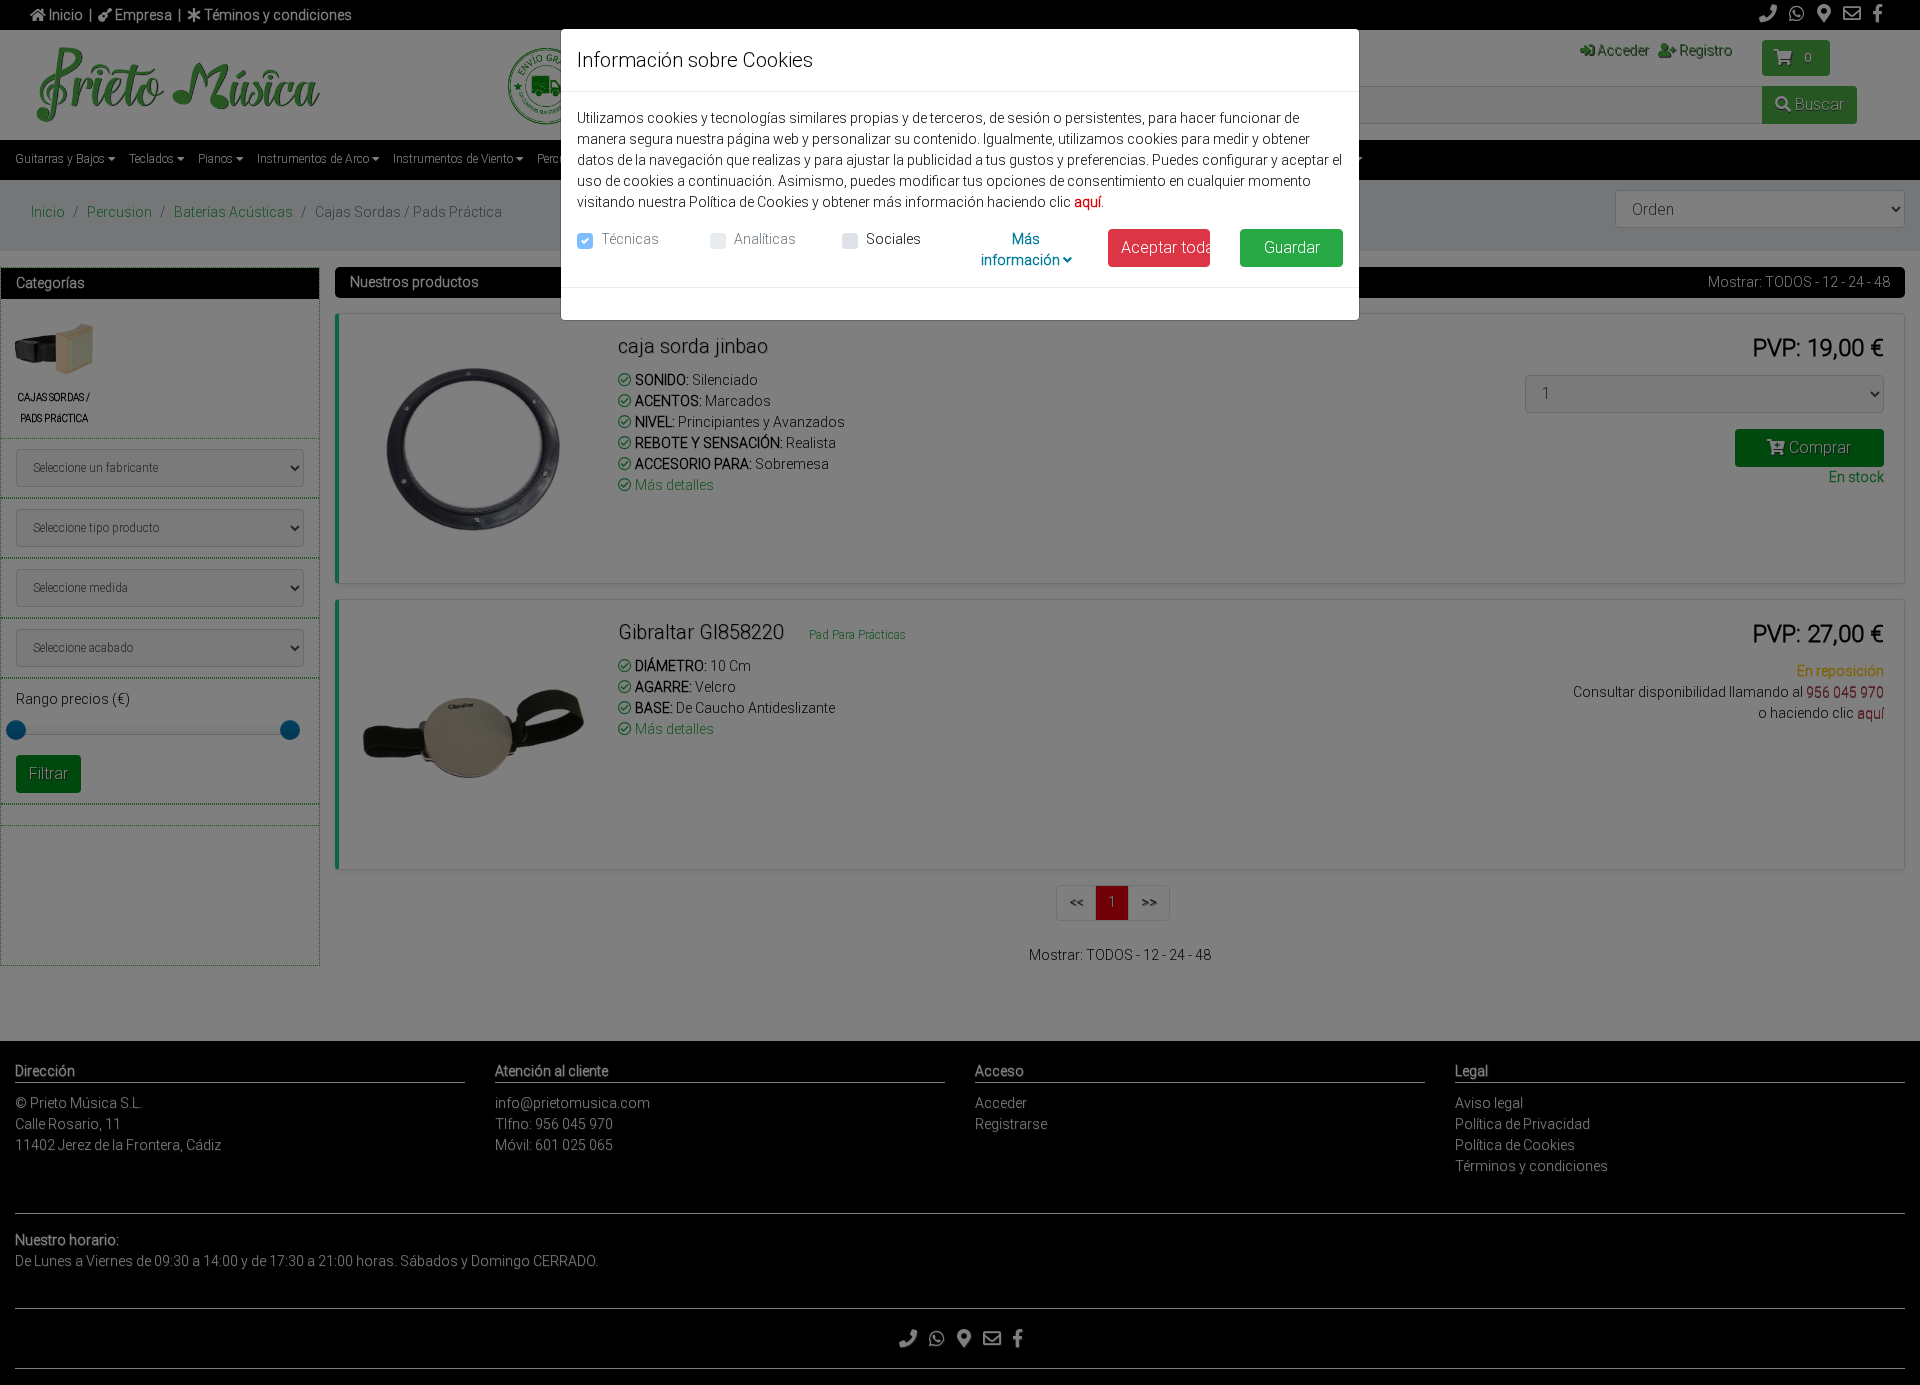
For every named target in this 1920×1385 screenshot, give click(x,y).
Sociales (893, 239)
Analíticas (765, 239)
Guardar (1292, 247)
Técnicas (630, 239)
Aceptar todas (1166, 247)
